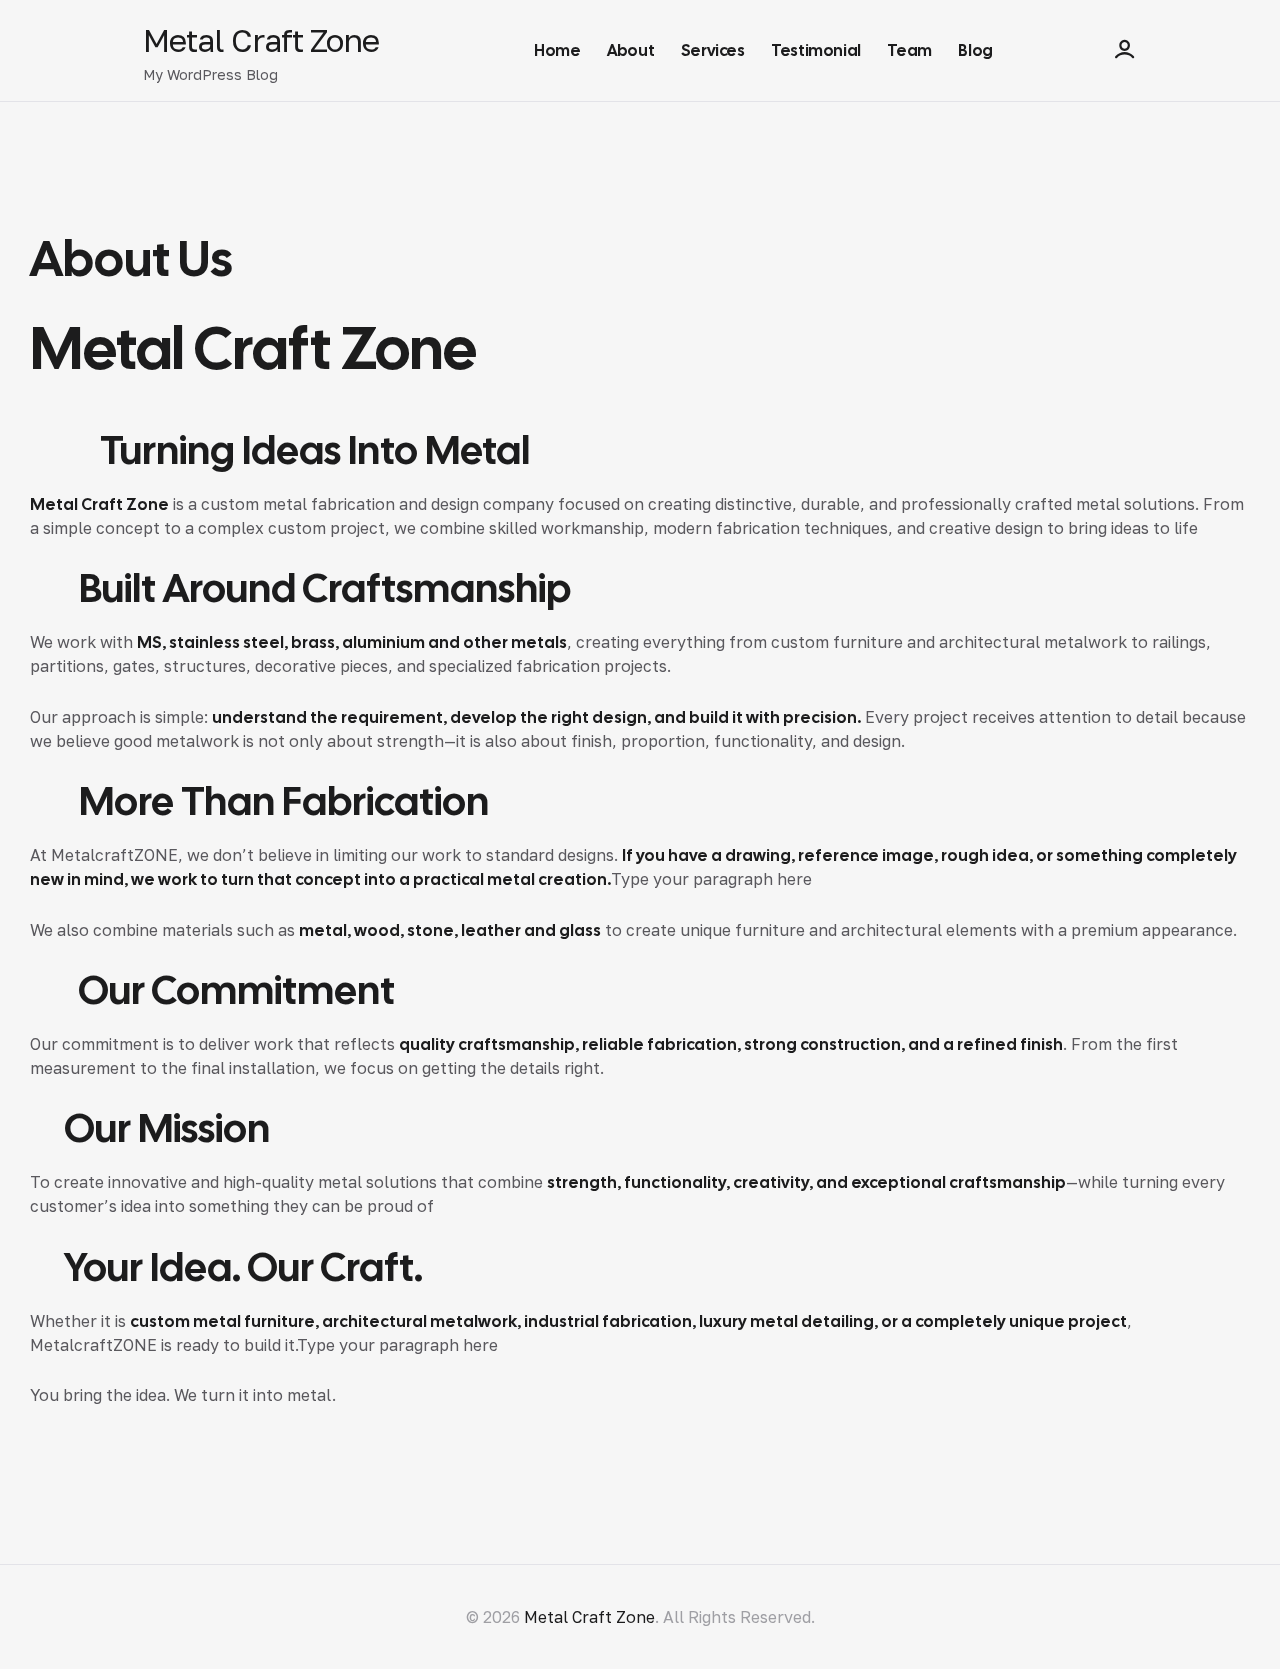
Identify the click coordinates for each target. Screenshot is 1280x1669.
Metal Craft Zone (261, 40)
